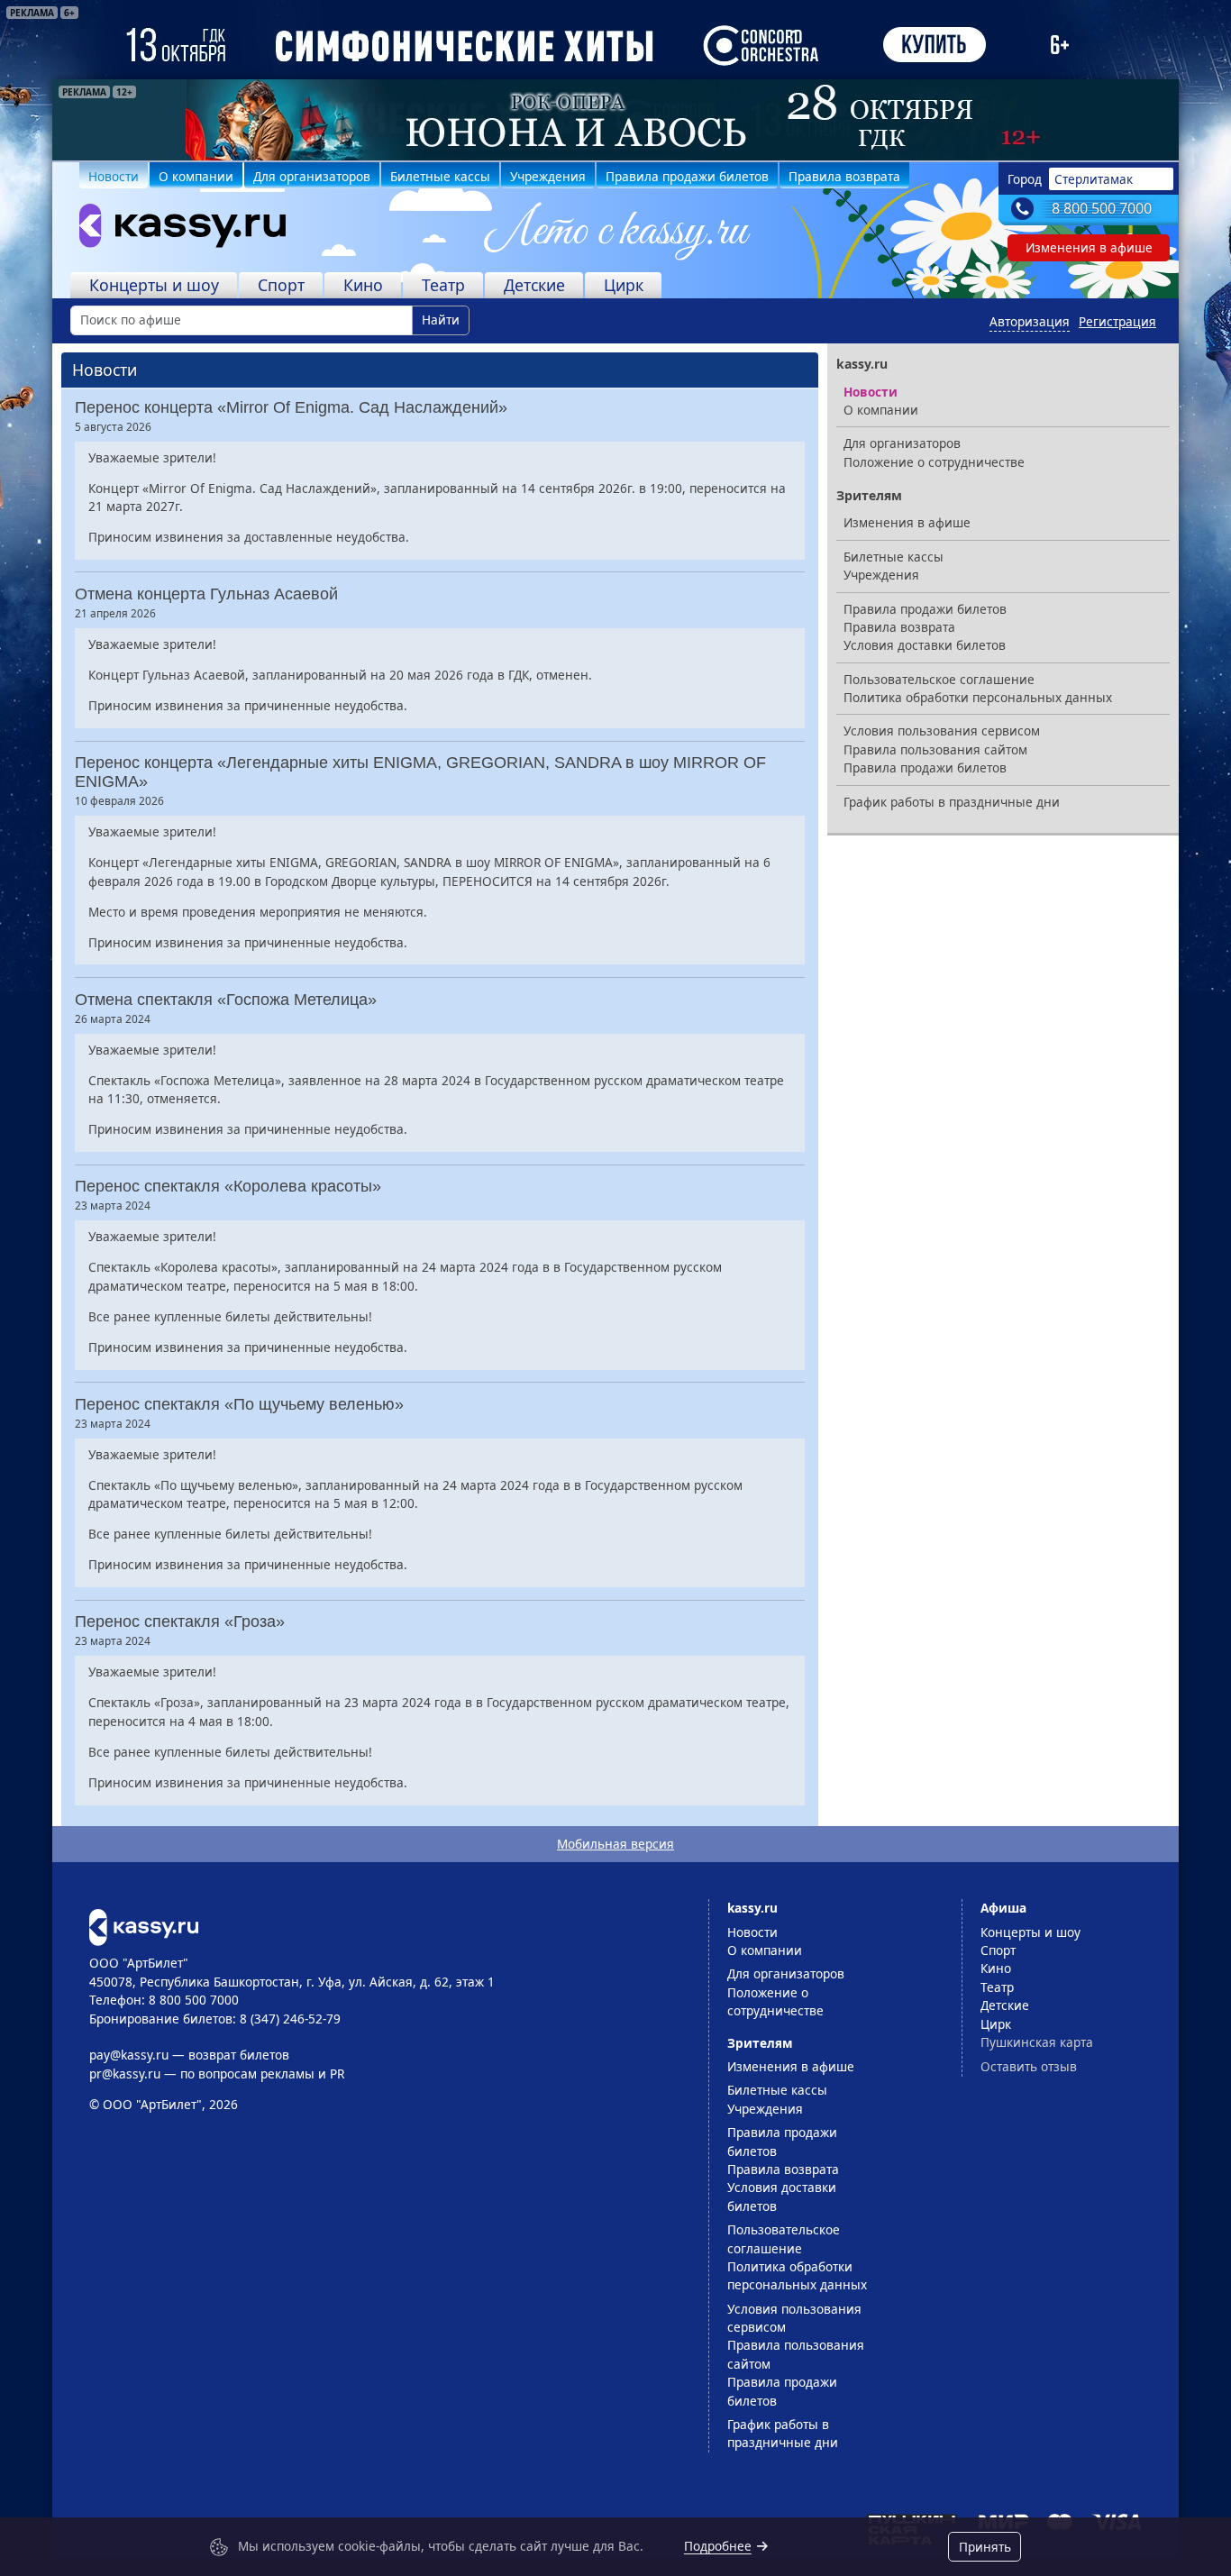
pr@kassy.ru (125, 2074)
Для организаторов (312, 176)
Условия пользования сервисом (942, 731)
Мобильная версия (615, 1844)
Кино (363, 285)
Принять (985, 2547)
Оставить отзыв (1029, 2066)
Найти (441, 320)
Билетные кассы (440, 176)
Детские (534, 285)
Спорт (281, 285)
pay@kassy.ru (129, 2055)
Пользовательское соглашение (939, 679)
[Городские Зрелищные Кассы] (175, 230)
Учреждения (548, 176)
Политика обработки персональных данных (978, 697)
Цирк (624, 285)
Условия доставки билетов (925, 645)
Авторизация (1030, 321)
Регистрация (1117, 321)
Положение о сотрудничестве (934, 462)
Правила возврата (844, 176)
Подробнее (718, 2546)
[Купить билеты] (144, 1926)
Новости (114, 176)
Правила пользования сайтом (935, 749)
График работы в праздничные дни (952, 802)
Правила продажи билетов (687, 176)
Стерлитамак (1094, 179)
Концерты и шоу (154, 285)
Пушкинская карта (1037, 2042)
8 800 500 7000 (1102, 208)
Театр (443, 285)
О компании (196, 176)
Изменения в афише (1089, 247)
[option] (615, 120)
